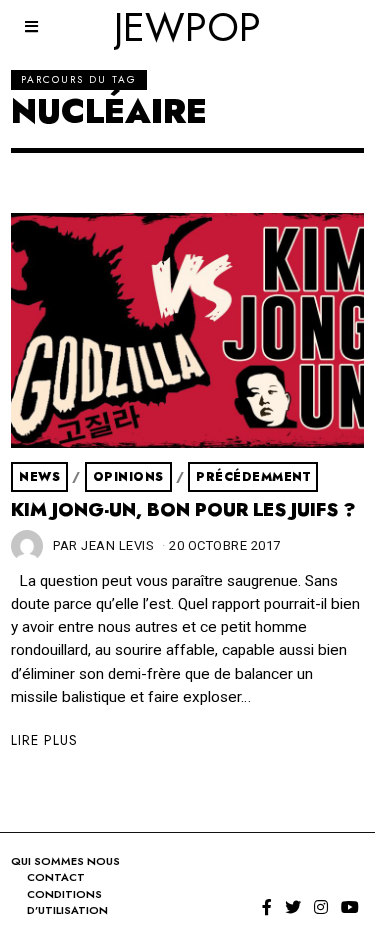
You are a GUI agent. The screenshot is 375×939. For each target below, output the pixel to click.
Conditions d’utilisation (67, 902)
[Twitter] (293, 907)
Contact (56, 877)
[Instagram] (321, 907)
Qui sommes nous (65, 861)
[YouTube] (350, 907)
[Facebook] (267, 907)
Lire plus (44, 740)
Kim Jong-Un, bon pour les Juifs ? (183, 510)
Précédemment (253, 477)
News (39, 477)
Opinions (128, 477)
